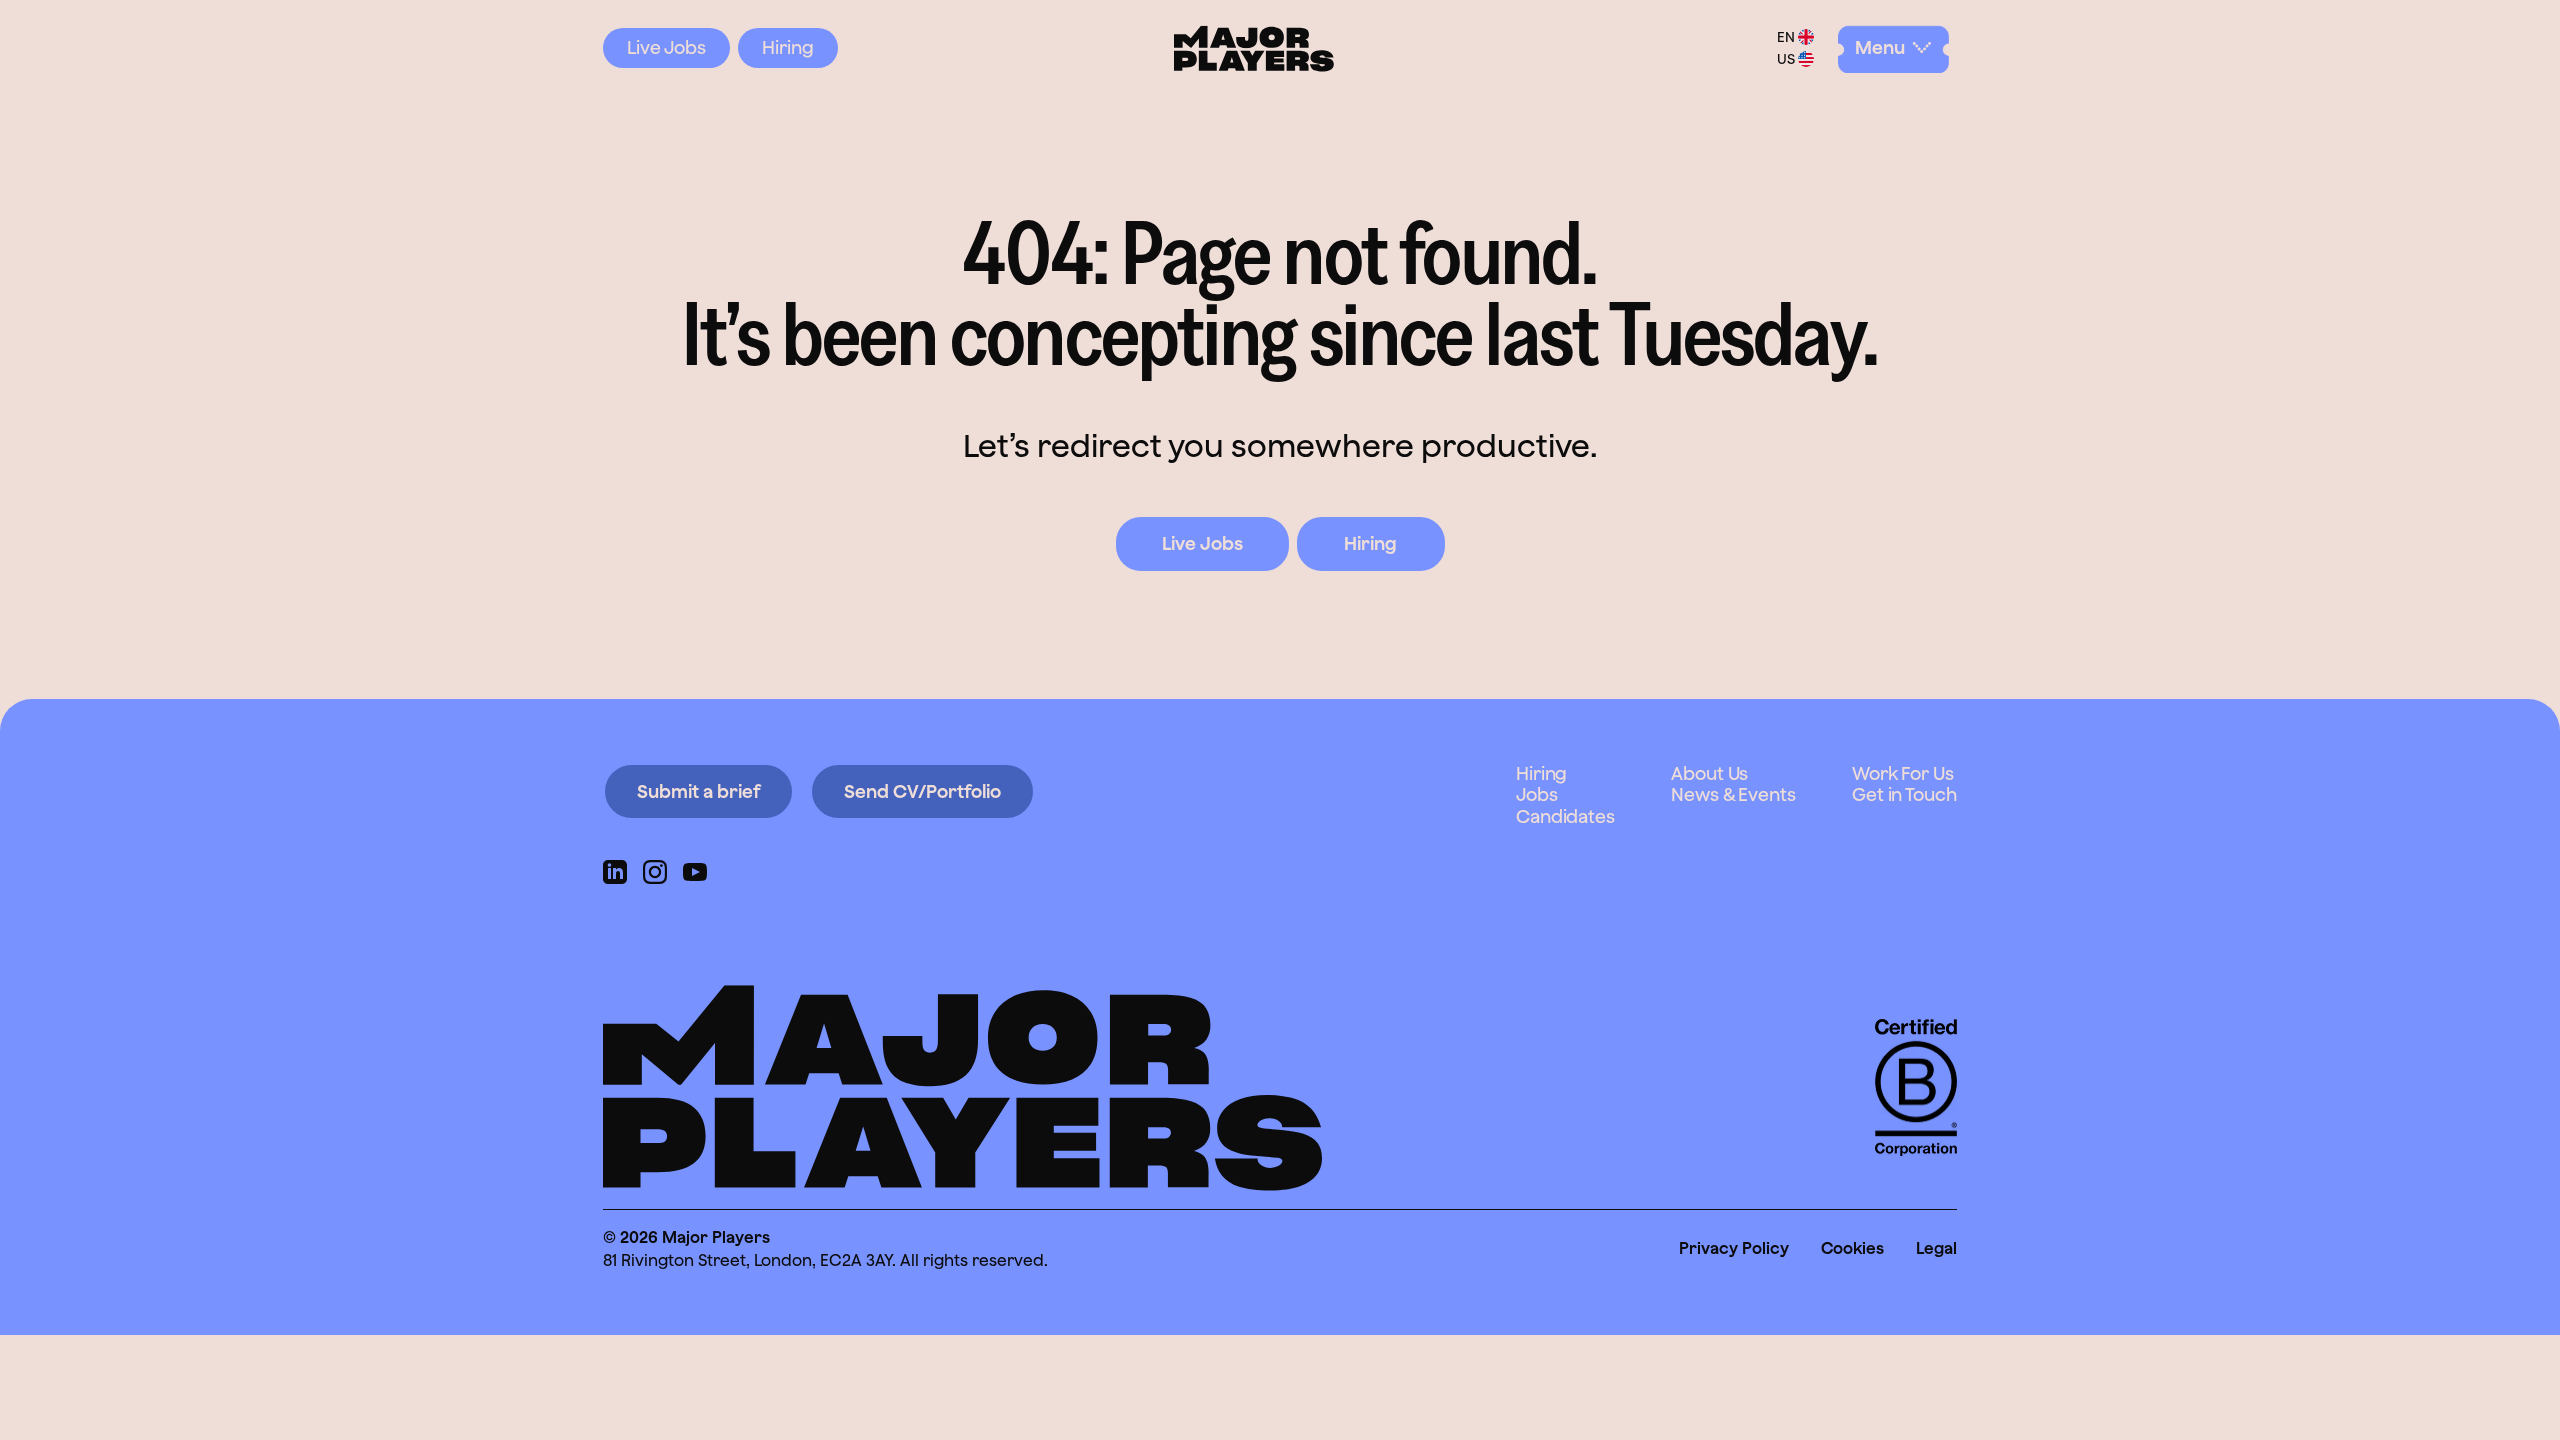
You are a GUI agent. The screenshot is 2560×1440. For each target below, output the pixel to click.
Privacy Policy (1734, 1248)
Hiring (788, 47)
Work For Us (1903, 773)
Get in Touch (1904, 794)
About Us (1709, 773)
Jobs (1537, 794)
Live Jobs (666, 47)
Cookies (1852, 1248)
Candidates (1565, 816)
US (1786, 59)
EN (1786, 37)
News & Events (1733, 794)
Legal (1936, 1248)
